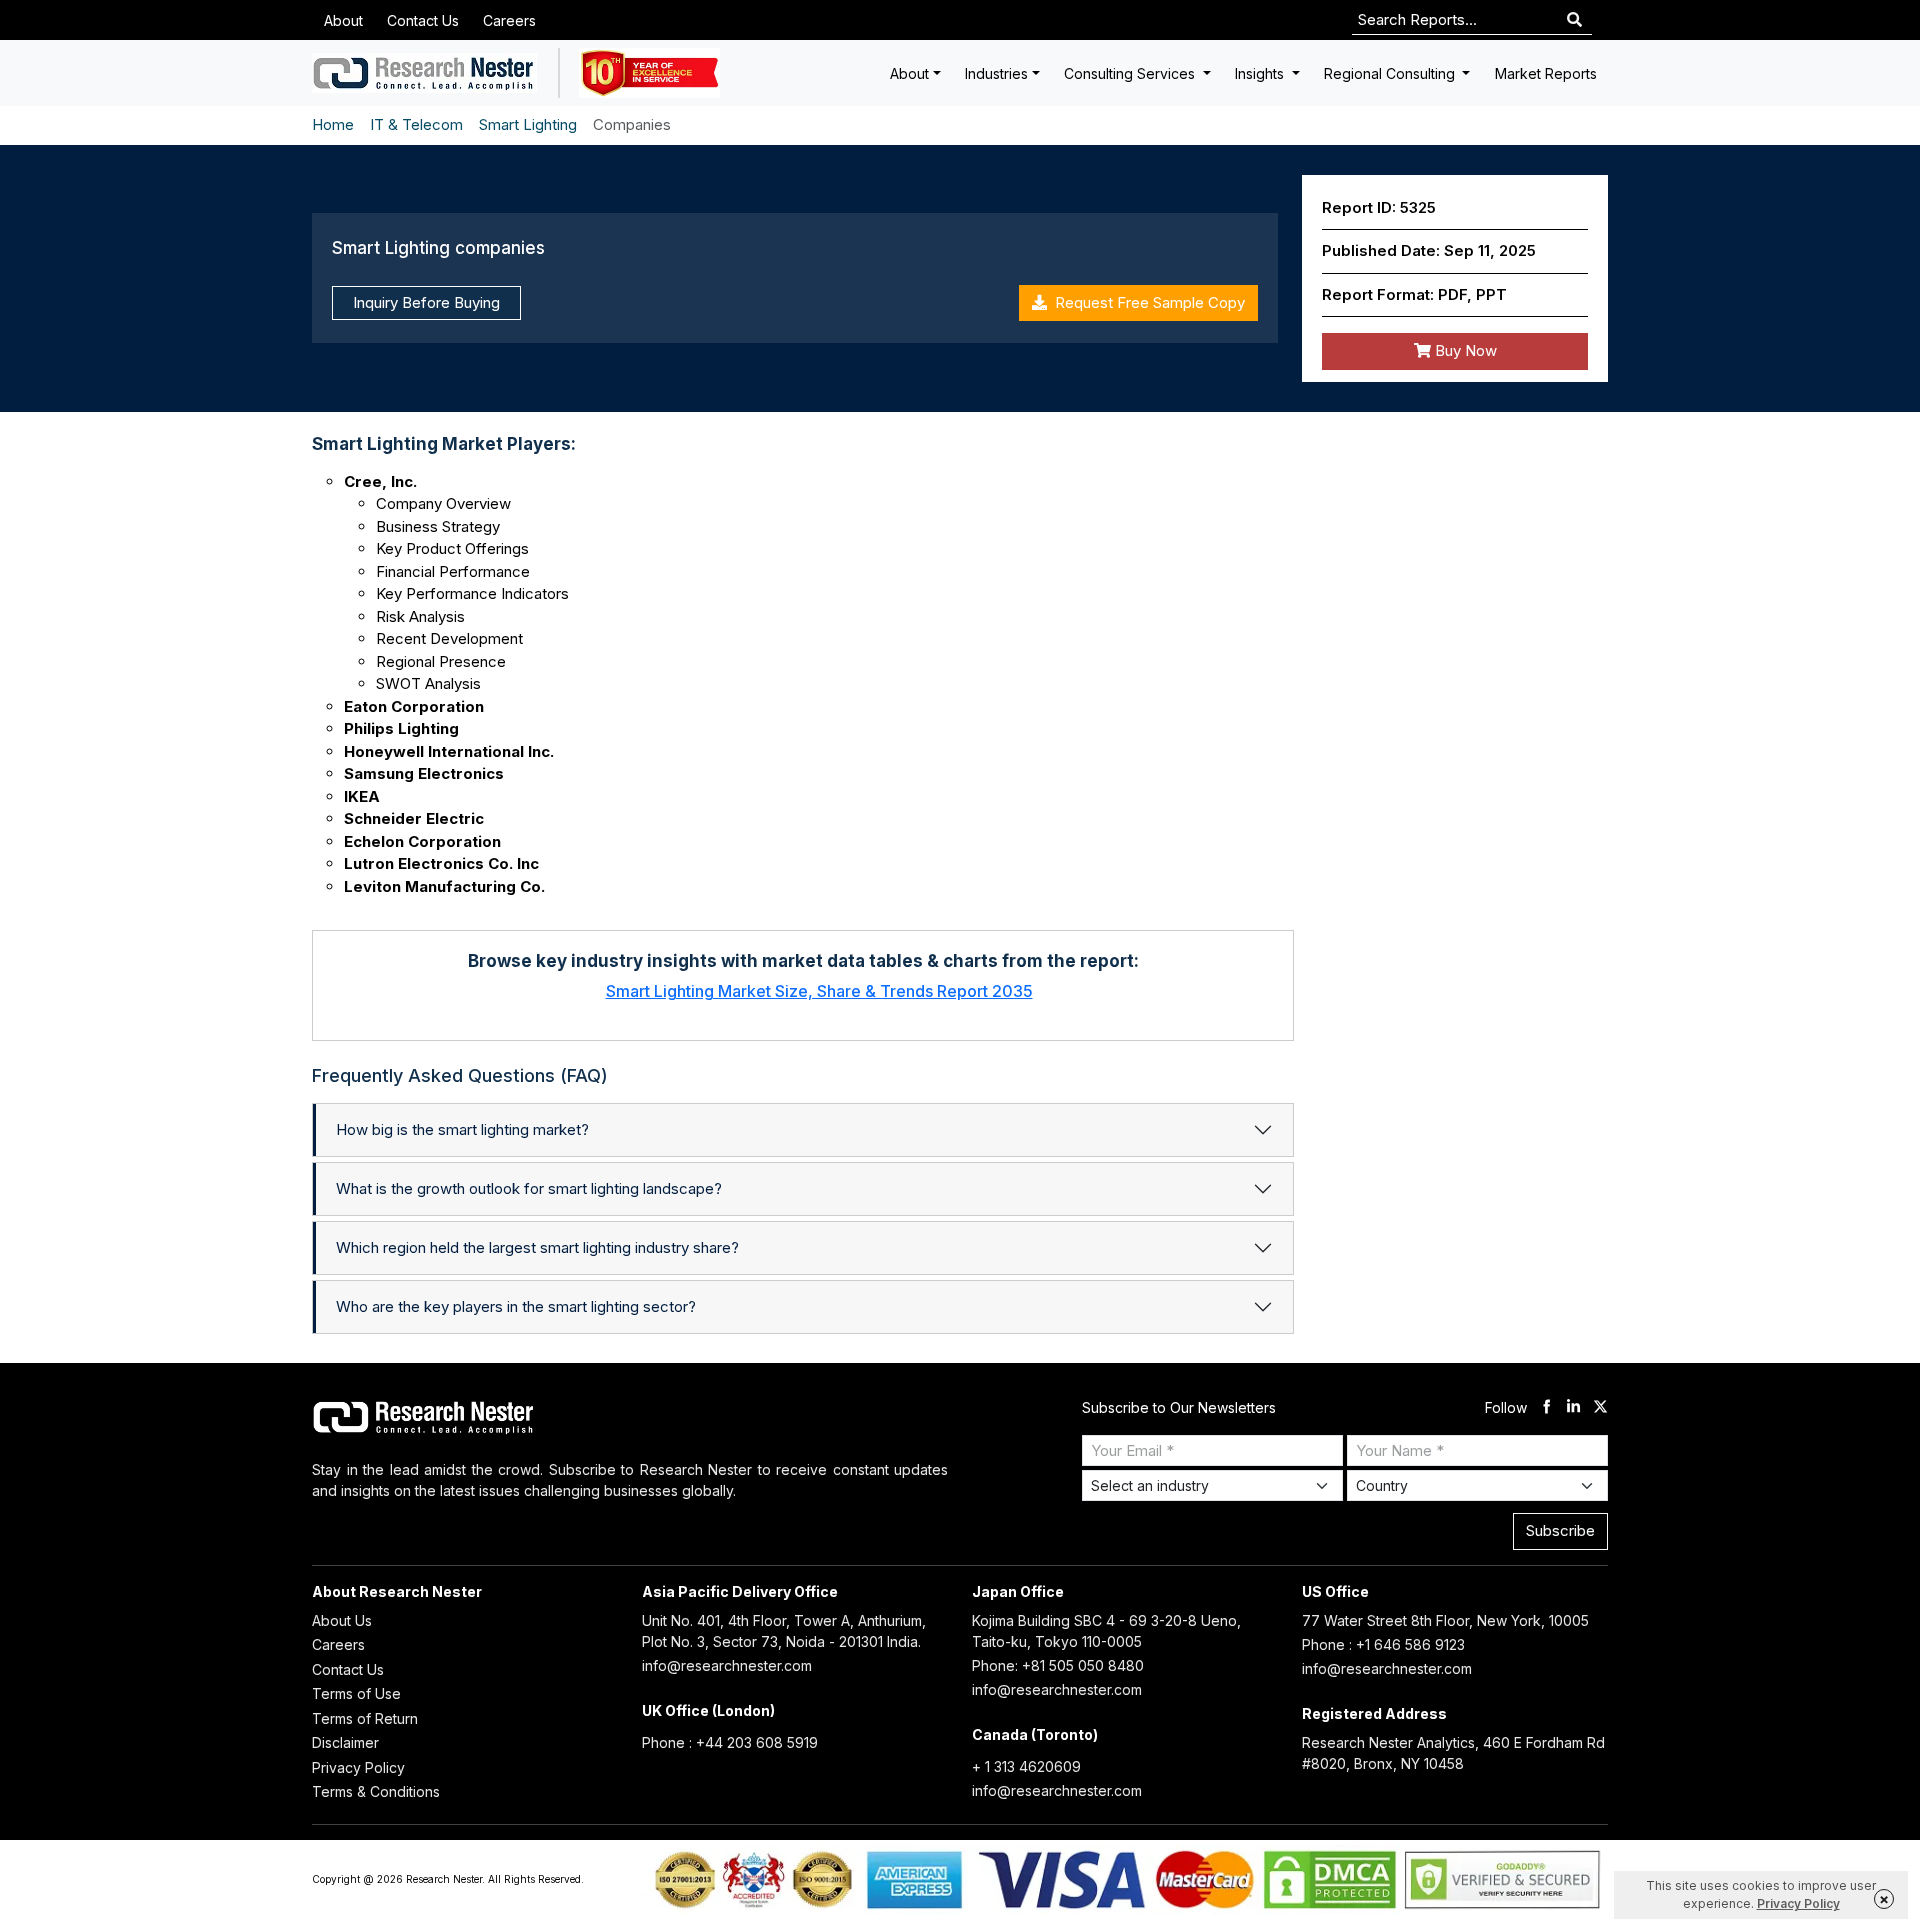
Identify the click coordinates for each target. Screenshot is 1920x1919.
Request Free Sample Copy (1146, 302)
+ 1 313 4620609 (1026, 1766)
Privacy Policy (358, 1767)
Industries (996, 73)
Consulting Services (1131, 73)
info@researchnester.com (727, 1665)
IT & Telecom (416, 124)
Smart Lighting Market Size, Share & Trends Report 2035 (819, 991)
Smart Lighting (528, 124)
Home (333, 124)
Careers (509, 20)
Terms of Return (365, 1718)
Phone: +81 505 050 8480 (1058, 1665)
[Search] (1574, 20)
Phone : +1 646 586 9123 (1383, 1644)
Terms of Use (356, 1693)
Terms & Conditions (376, 1791)
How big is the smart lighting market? (462, 1129)
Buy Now (1464, 350)
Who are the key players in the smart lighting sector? (516, 1306)
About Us (342, 1620)
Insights (1261, 73)
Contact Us (423, 20)
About (343, 20)
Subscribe (1560, 1530)
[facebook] (1546, 1408)
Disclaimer (345, 1742)
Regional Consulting (1391, 73)
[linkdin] (1573, 1408)
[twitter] (1600, 1408)
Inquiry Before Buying (426, 302)
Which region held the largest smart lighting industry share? (537, 1247)
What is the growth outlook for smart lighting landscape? (529, 1188)
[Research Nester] (424, 73)
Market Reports (1546, 73)
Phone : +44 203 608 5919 (730, 1742)
